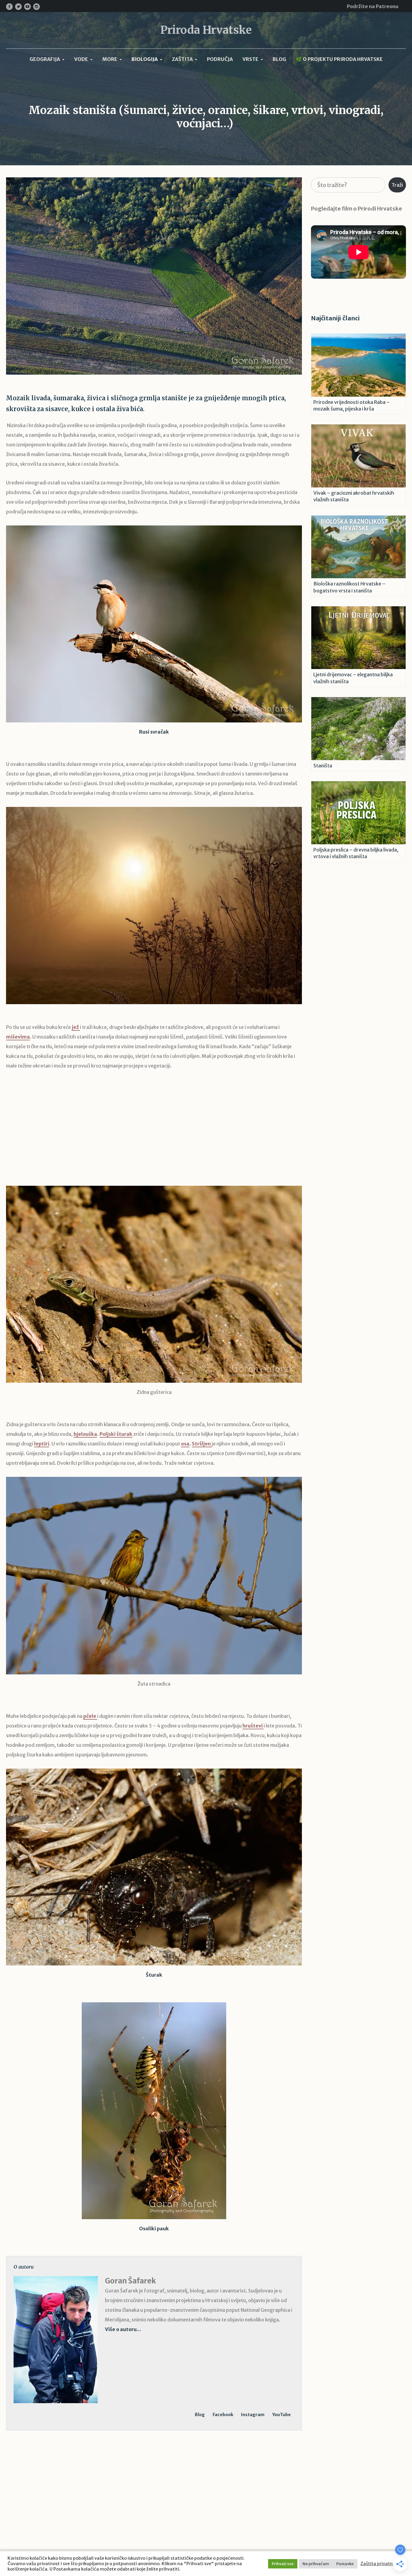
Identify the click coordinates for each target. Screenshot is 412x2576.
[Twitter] (18, 7)
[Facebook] (9, 7)
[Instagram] (36, 7)
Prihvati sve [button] (283, 2564)
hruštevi (253, 1726)
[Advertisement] (154, 1133)
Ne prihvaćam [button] (316, 2564)
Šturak (154, 1975)
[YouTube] (27, 7)
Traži (397, 185)
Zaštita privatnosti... (382, 2564)
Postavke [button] (345, 2564)
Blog (200, 2415)
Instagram (253, 2415)
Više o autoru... (123, 2329)
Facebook (223, 2415)
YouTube (282, 2415)
